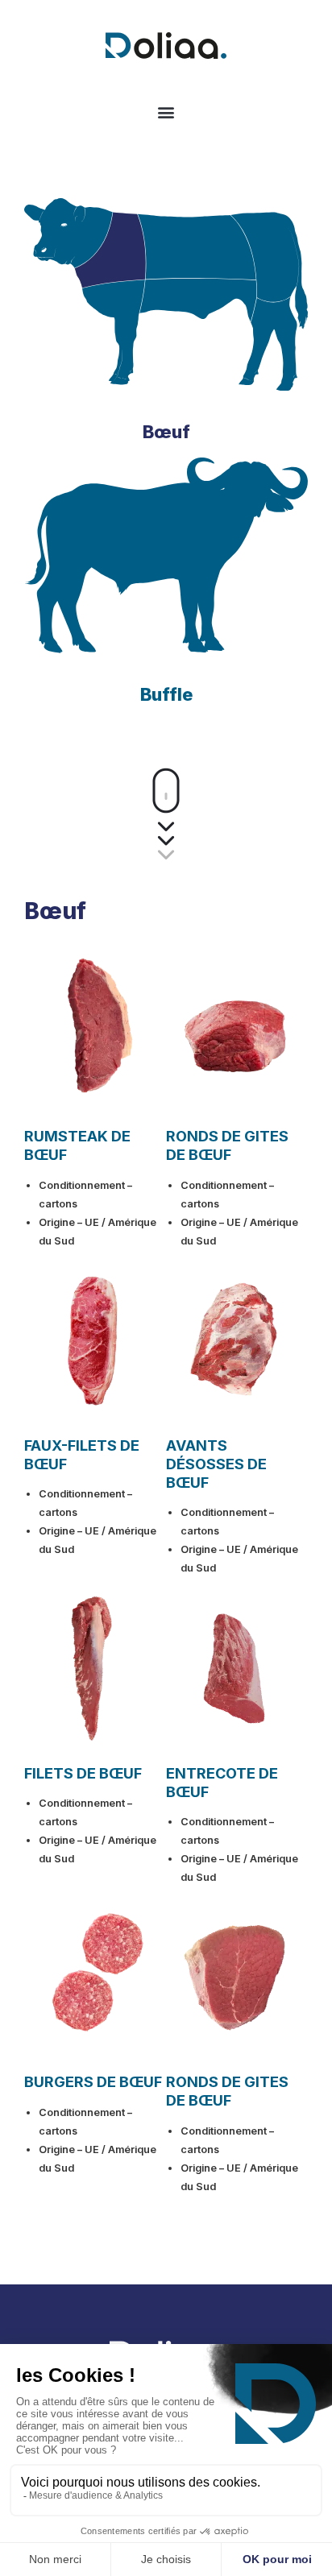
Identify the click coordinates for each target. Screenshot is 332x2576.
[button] (166, 112)
